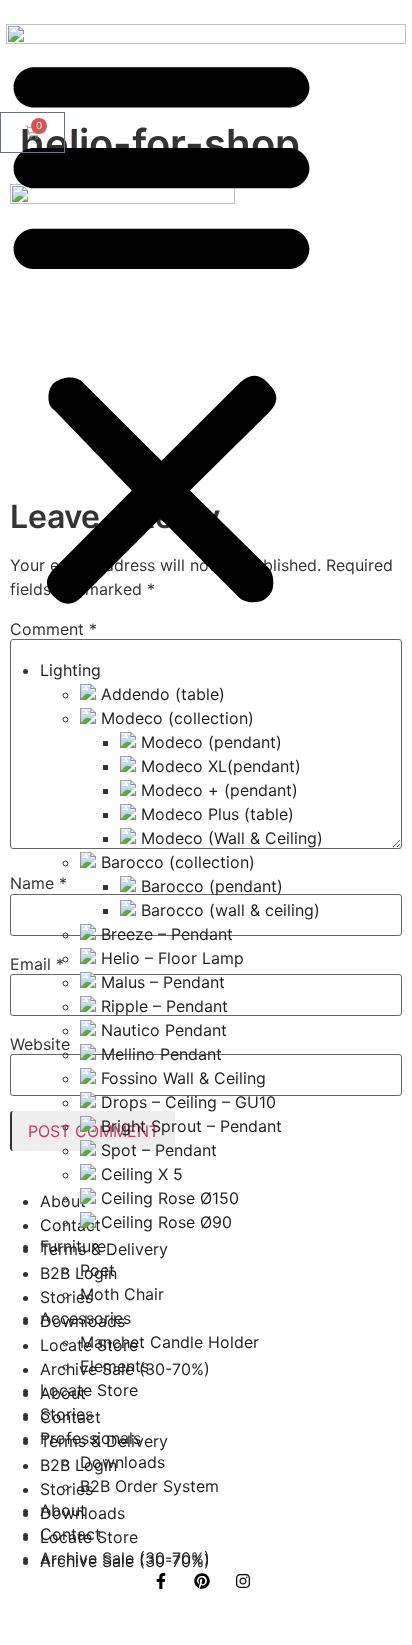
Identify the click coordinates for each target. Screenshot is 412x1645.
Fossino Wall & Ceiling (181, 1078)
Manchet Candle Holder (169, 1342)
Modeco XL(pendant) (218, 766)
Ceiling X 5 (139, 1174)
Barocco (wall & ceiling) (228, 910)
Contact (70, 1534)
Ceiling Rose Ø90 (164, 1222)
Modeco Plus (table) (215, 814)
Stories (66, 1414)
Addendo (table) (160, 694)
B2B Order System (149, 1486)
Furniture (73, 1246)
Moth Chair (122, 1294)
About (63, 1510)
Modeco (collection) (175, 718)
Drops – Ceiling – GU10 (186, 1102)
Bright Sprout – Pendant (189, 1126)
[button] (161, 329)
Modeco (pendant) (209, 742)
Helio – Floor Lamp (170, 958)
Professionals (90, 1438)
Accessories (85, 1318)
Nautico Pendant (161, 1030)
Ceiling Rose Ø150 (167, 1198)
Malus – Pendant (160, 982)
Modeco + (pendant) (217, 790)
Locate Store (89, 1390)
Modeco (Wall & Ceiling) (229, 838)
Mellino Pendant (159, 1054)
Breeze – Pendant (164, 934)
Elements (114, 1366)
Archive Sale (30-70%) (125, 1558)
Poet (97, 1270)
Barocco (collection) (175, 862)
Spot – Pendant (156, 1150)
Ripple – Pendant (162, 1006)
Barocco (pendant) (209, 886)
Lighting (70, 670)
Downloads (122, 1462)
